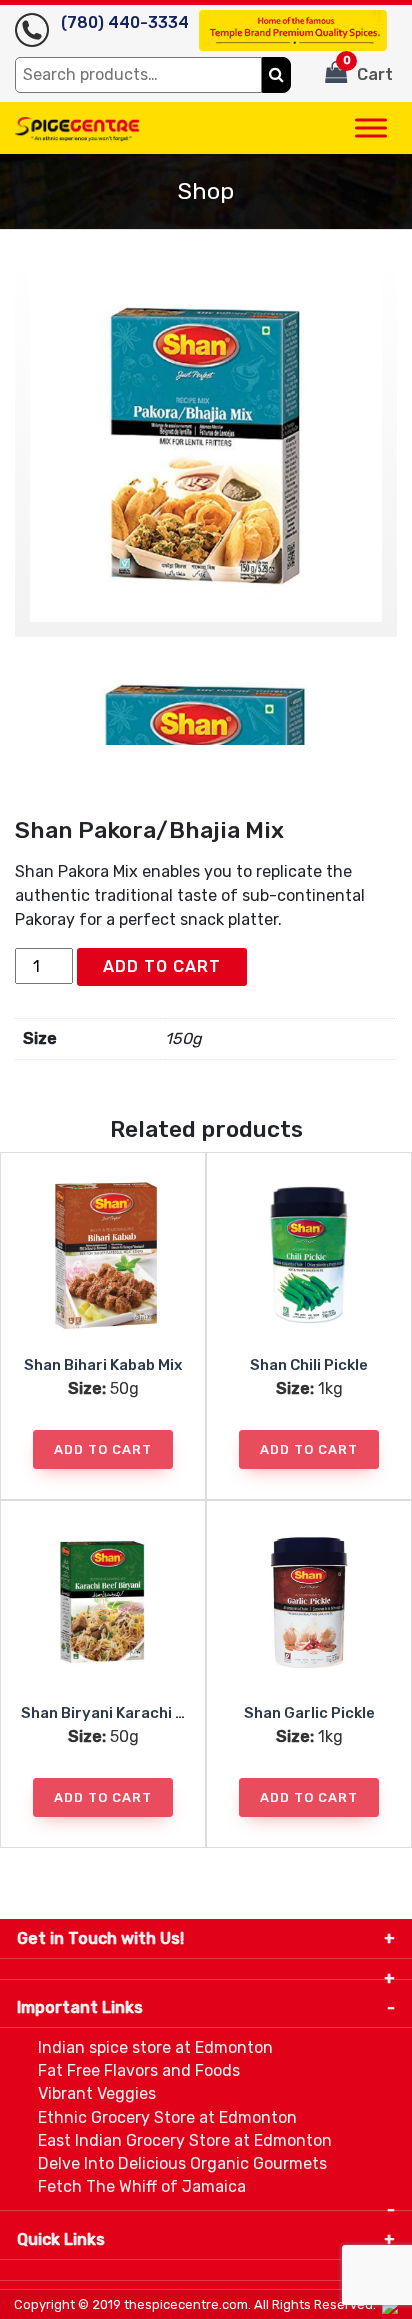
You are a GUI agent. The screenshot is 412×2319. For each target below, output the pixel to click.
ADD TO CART (162, 966)
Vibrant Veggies (97, 2093)
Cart (368, 69)
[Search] (276, 75)
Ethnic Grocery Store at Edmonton (167, 2117)
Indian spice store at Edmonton (155, 2047)
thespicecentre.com (186, 2304)
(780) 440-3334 (125, 22)
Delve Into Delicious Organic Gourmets (182, 2163)
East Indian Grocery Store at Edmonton (185, 2140)
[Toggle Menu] (371, 127)
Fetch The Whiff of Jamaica (142, 2186)
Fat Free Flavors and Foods (139, 2070)
